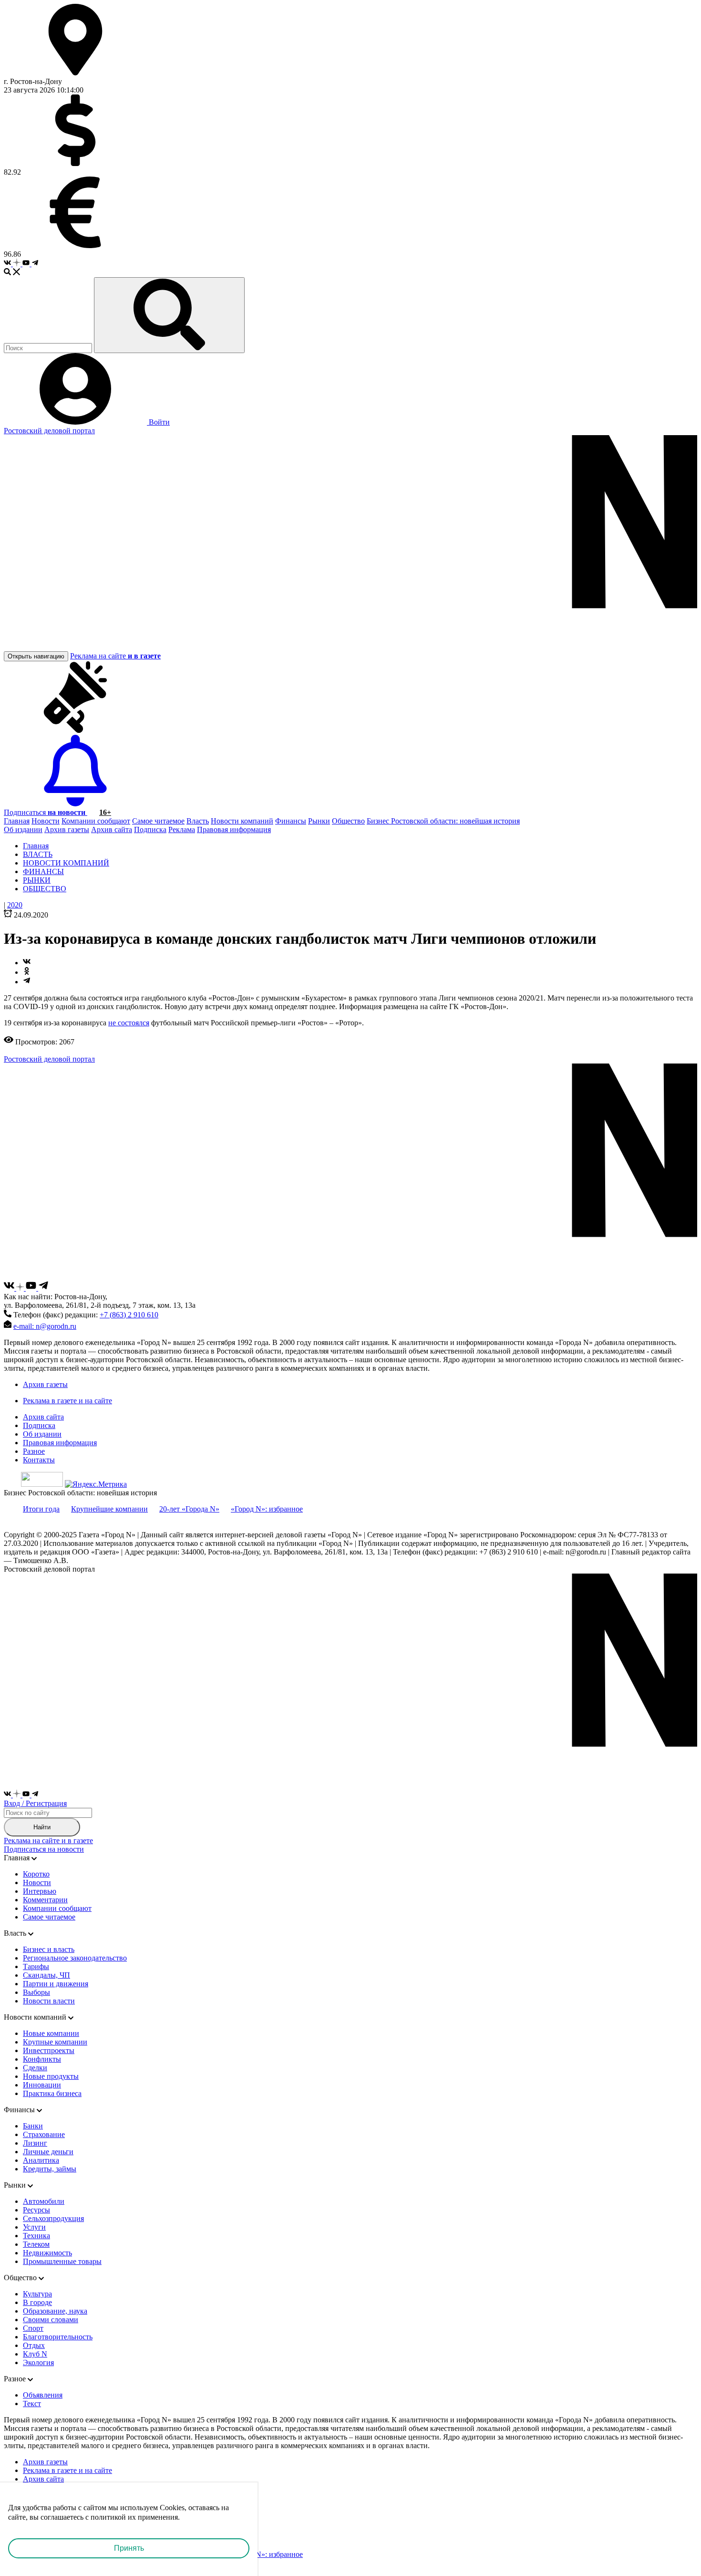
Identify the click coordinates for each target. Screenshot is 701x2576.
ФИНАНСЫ (43, 871)
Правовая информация (234, 829)
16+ (105, 812)
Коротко (36, 1874)
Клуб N (35, 2354)
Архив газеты (67, 829)
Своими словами (51, 2320)
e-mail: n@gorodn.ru (45, 1326)
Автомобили (44, 2201)
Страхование (44, 2134)
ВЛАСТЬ (38, 854)
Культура (37, 2294)
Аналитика (41, 2160)
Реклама (182, 829)
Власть (198, 821)
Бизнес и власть (49, 1949)
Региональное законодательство (75, 1958)
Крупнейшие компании (109, 1509)
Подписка (150, 829)
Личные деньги (48, 2152)
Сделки (35, 2068)
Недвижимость (47, 2253)
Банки (33, 2126)
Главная (17, 821)
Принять (129, 2548)
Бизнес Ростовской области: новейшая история (443, 821)
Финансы (291, 821)
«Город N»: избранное (267, 1509)
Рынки (319, 821)
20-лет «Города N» (189, 1509)
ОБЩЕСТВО (45, 889)
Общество (348, 821)
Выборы (36, 1992)
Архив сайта (112, 829)
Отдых (34, 2345)
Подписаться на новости (44, 1849)
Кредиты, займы (50, 2169)
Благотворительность (58, 2337)
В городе (37, 2302)
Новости (46, 821)
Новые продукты (51, 2076)
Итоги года (41, 1509)
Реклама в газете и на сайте (67, 1401)
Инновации (42, 2085)
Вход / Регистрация (35, 1803)
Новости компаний (242, 821)
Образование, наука (55, 2311)
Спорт (33, 2328)
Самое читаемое (158, 821)
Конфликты (42, 2059)
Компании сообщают (96, 821)
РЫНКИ (37, 880)
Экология (38, 2362)
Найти (42, 1827)
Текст (32, 2404)
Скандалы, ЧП (46, 1975)
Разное (34, 1451)
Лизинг (35, 2143)
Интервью (40, 1891)
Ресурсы (36, 2210)
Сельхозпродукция (53, 2218)
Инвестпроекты (49, 2050)
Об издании (23, 829)
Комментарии (45, 1900)
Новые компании (51, 2033)
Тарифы (36, 1966)
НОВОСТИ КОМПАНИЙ (66, 863)
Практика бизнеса (52, 2093)
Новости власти (49, 2001)
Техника (36, 2236)
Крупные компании (55, 2042)
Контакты (39, 1460)
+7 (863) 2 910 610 (129, 1315)
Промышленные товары (62, 2261)
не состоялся (129, 1023)
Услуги (34, 2227)
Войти (158, 422)
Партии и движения (56, 1984)
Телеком (36, 2244)
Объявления (43, 2395)
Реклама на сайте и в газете (48, 1841)
